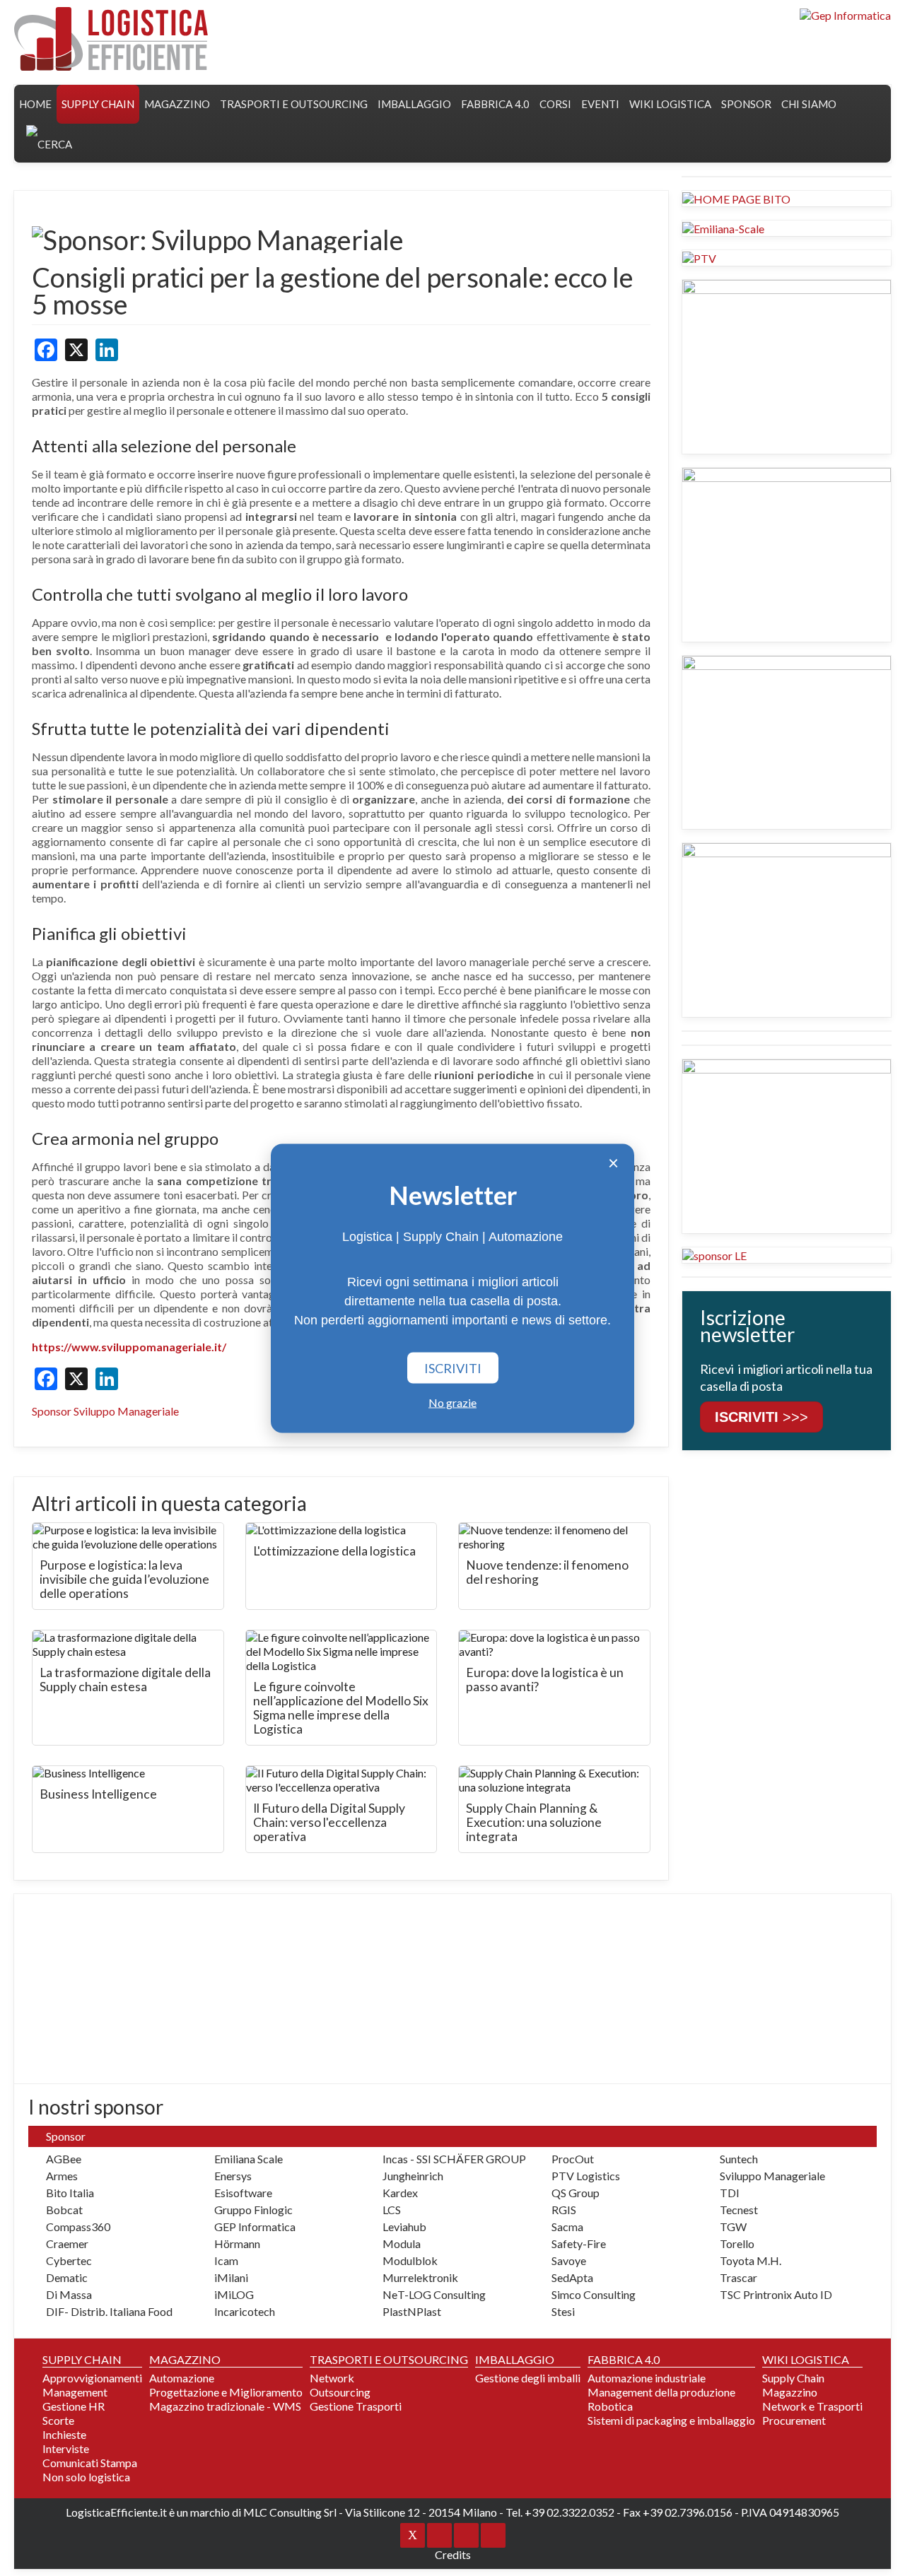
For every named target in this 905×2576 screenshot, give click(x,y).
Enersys (233, 2176)
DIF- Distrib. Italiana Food (109, 2311)
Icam (226, 2260)
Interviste (66, 2448)
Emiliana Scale (249, 2159)
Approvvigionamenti (92, 2378)
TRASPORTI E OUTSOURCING (294, 104)
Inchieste (64, 2434)
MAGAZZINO (177, 104)
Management (75, 2392)
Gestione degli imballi (528, 2378)
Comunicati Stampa (90, 2463)
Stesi (563, 2311)
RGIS (564, 2210)
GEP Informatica (255, 2227)
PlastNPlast (412, 2311)
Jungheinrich (413, 2176)
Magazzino (790, 2392)
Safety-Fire (579, 2243)
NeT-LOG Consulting (434, 2294)
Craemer (67, 2243)
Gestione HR (74, 2406)
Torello (737, 2243)
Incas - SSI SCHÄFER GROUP (454, 2159)
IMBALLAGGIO (515, 2359)
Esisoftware (243, 2193)
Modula (402, 2243)
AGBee (64, 2159)
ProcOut (573, 2159)
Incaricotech (245, 2311)
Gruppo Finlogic (253, 2210)
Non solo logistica (86, 2477)
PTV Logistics (586, 2176)
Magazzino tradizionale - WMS (225, 2406)
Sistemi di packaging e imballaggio (671, 2420)
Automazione (182, 2378)
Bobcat (64, 2210)
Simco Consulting (594, 2294)
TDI (730, 2193)
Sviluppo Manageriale (772, 2176)
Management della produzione (661, 2392)
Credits (453, 2554)
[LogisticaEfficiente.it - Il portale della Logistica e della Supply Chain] (111, 39)
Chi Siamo (809, 104)
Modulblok (410, 2260)
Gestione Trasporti (356, 2406)
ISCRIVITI (453, 1368)
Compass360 (78, 2227)
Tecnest (739, 2210)
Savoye (569, 2260)
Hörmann (237, 2243)
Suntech (739, 2159)
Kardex (400, 2193)
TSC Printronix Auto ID (776, 2294)
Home (35, 104)
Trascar (738, 2277)
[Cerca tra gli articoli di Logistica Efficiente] (49, 143)
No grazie (452, 1402)
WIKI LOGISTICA (670, 104)
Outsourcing (340, 2392)
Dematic (67, 2277)
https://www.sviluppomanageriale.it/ (129, 1347)
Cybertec (69, 2260)
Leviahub (404, 2227)
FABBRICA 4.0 (495, 104)
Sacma (567, 2227)
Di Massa (69, 2294)
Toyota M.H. (751, 2260)
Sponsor (746, 104)
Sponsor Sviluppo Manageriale (105, 1411)
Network (332, 2378)
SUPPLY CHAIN (98, 104)
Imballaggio (414, 104)
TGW (733, 2227)
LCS (392, 2210)
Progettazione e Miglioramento (226, 2392)
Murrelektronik (420, 2277)
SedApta (572, 2277)
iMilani (231, 2277)
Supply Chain (793, 2378)
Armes (62, 2176)
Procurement (794, 2420)
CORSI (555, 104)
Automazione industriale (647, 2378)
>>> (761, 1417)
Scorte (58, 2420)
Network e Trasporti (812, 2406)
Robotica (610, 2406)
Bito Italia (70, 2193)
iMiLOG (234, 2294)
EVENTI (600, 104)
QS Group (576, 2193)
